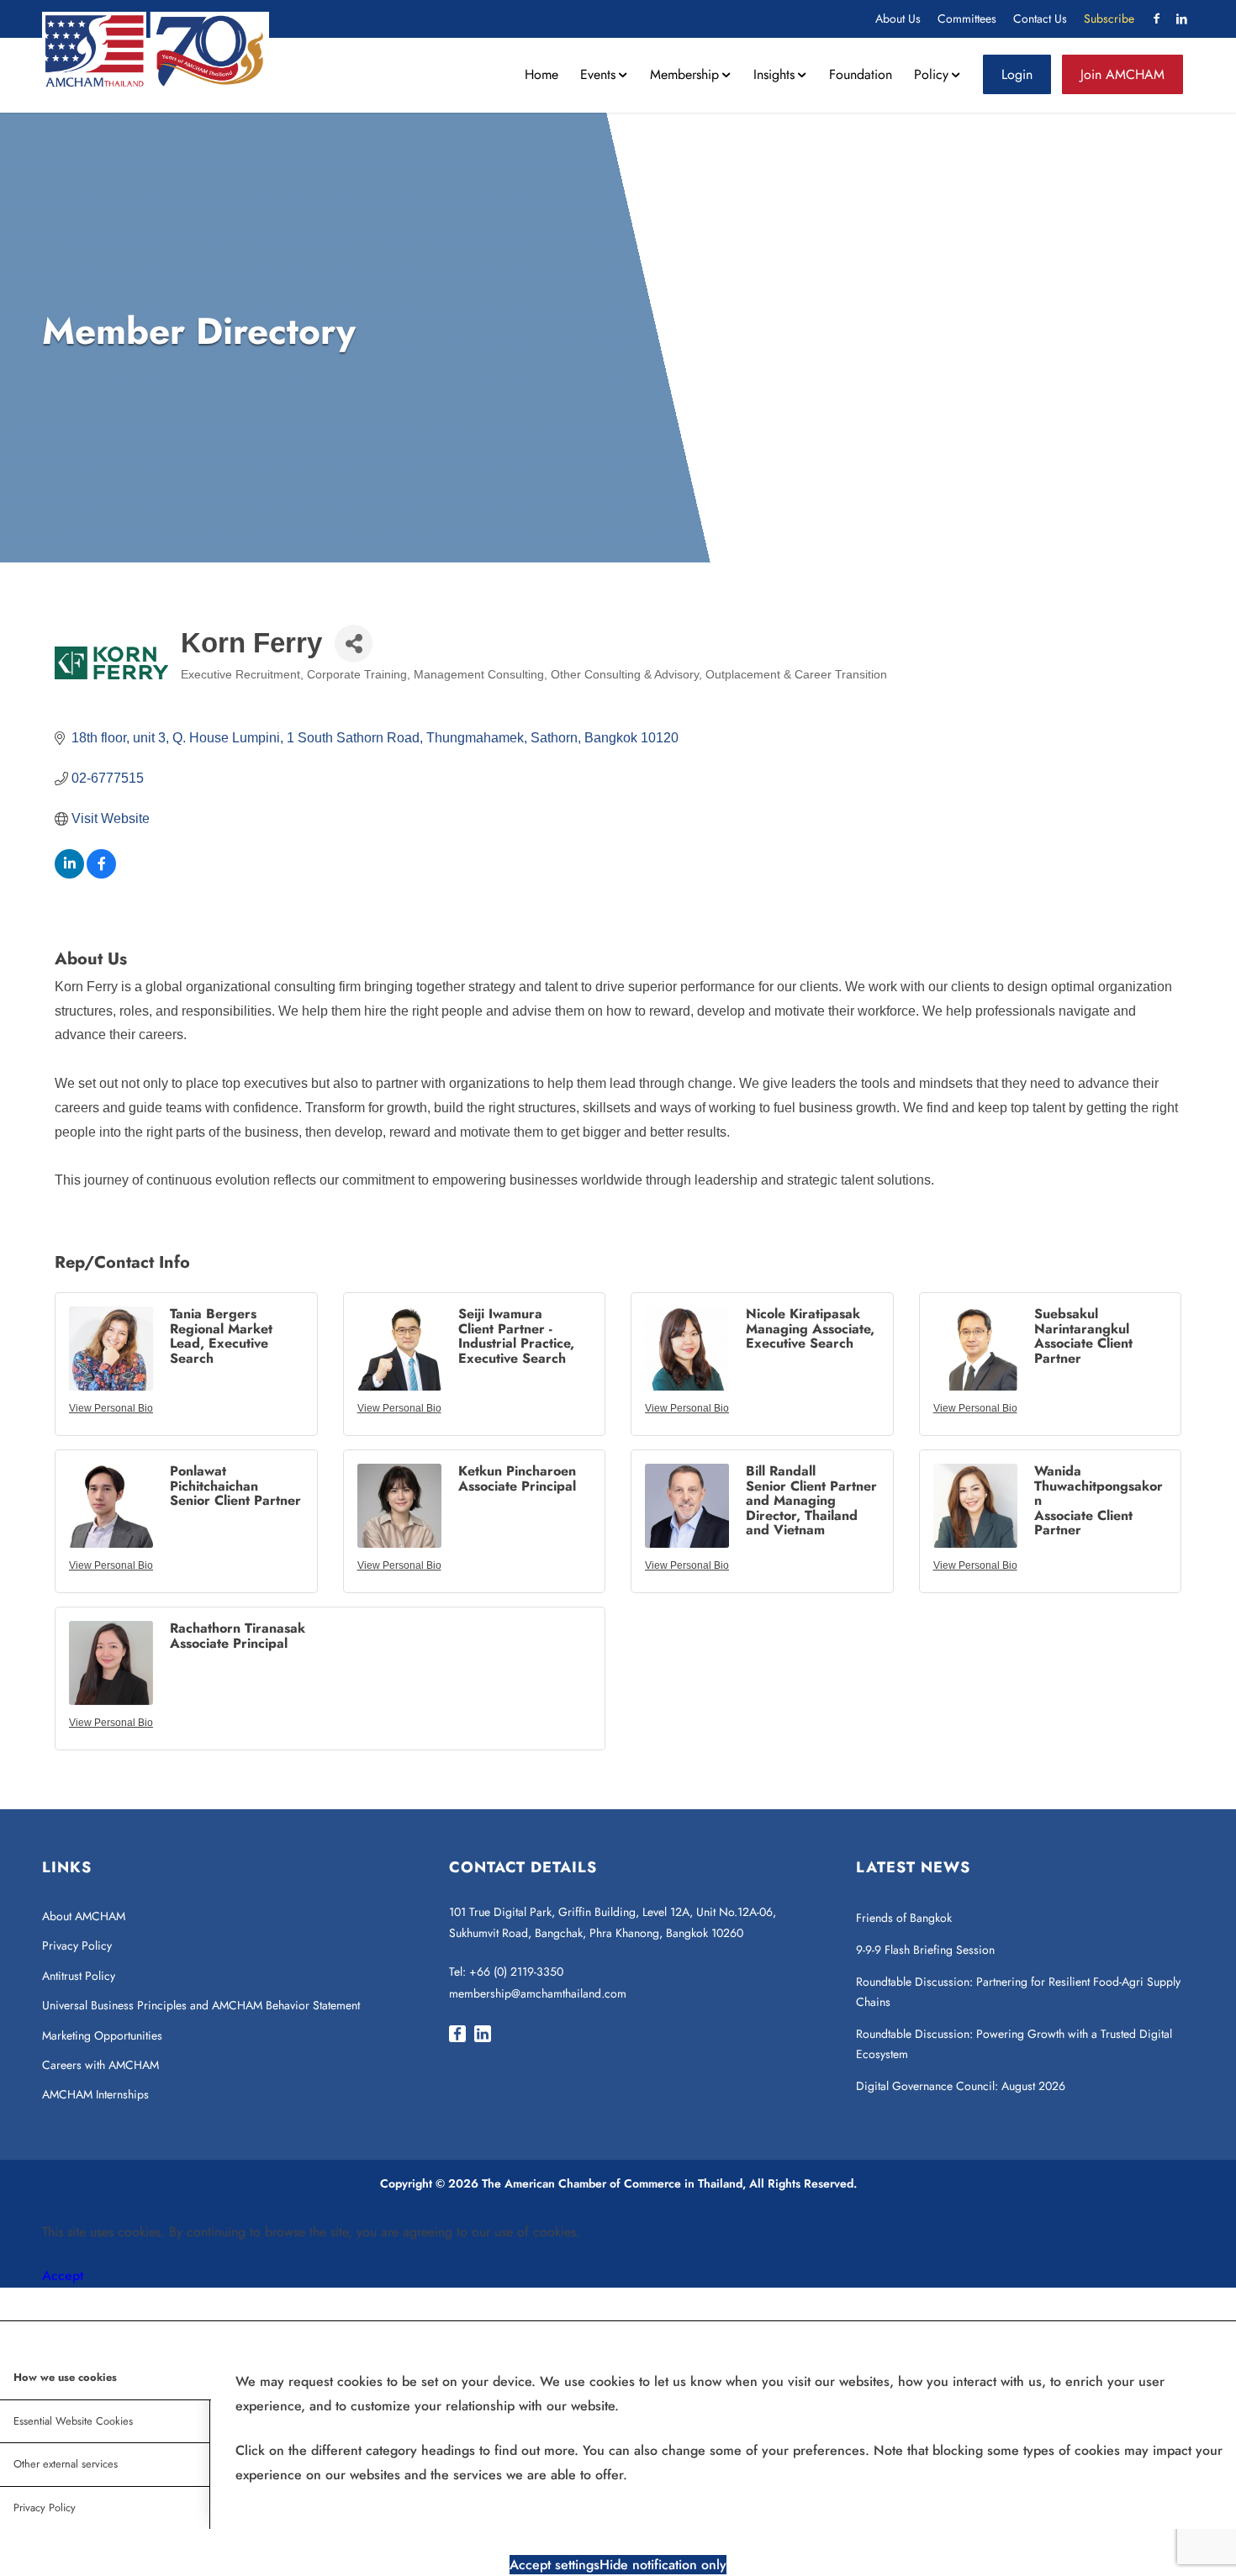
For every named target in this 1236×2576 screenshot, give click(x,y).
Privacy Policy (77, 1945)
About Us (898, 18)
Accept (63, 2275)
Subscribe (1109, 18)
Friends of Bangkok (904, 1918)
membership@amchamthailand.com (538, 1993)
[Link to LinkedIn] (1181, 18)
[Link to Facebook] (1156, 18)
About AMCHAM (84, 1916)
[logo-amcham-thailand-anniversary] (156, 50)
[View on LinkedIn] (69, 874)
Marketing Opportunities (102, 2035)
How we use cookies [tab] (65, 2377)
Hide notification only (663, 2565)
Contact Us (1040, 18)
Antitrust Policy (79, 1976)
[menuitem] (898, 19)
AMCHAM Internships (95, 2094)
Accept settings (555, 2565)
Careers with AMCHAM (100, 2065)
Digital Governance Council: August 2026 (961, 2086)
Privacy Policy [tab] (45, 2507)
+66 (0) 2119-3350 (516, 1972)
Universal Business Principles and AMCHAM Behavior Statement (201, 2005)
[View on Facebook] (101, 874)
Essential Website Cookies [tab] (73, 2421)
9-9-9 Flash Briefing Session (925, 1950)
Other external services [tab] (66, 2464)
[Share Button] (354, 644)
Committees (967, 18)
